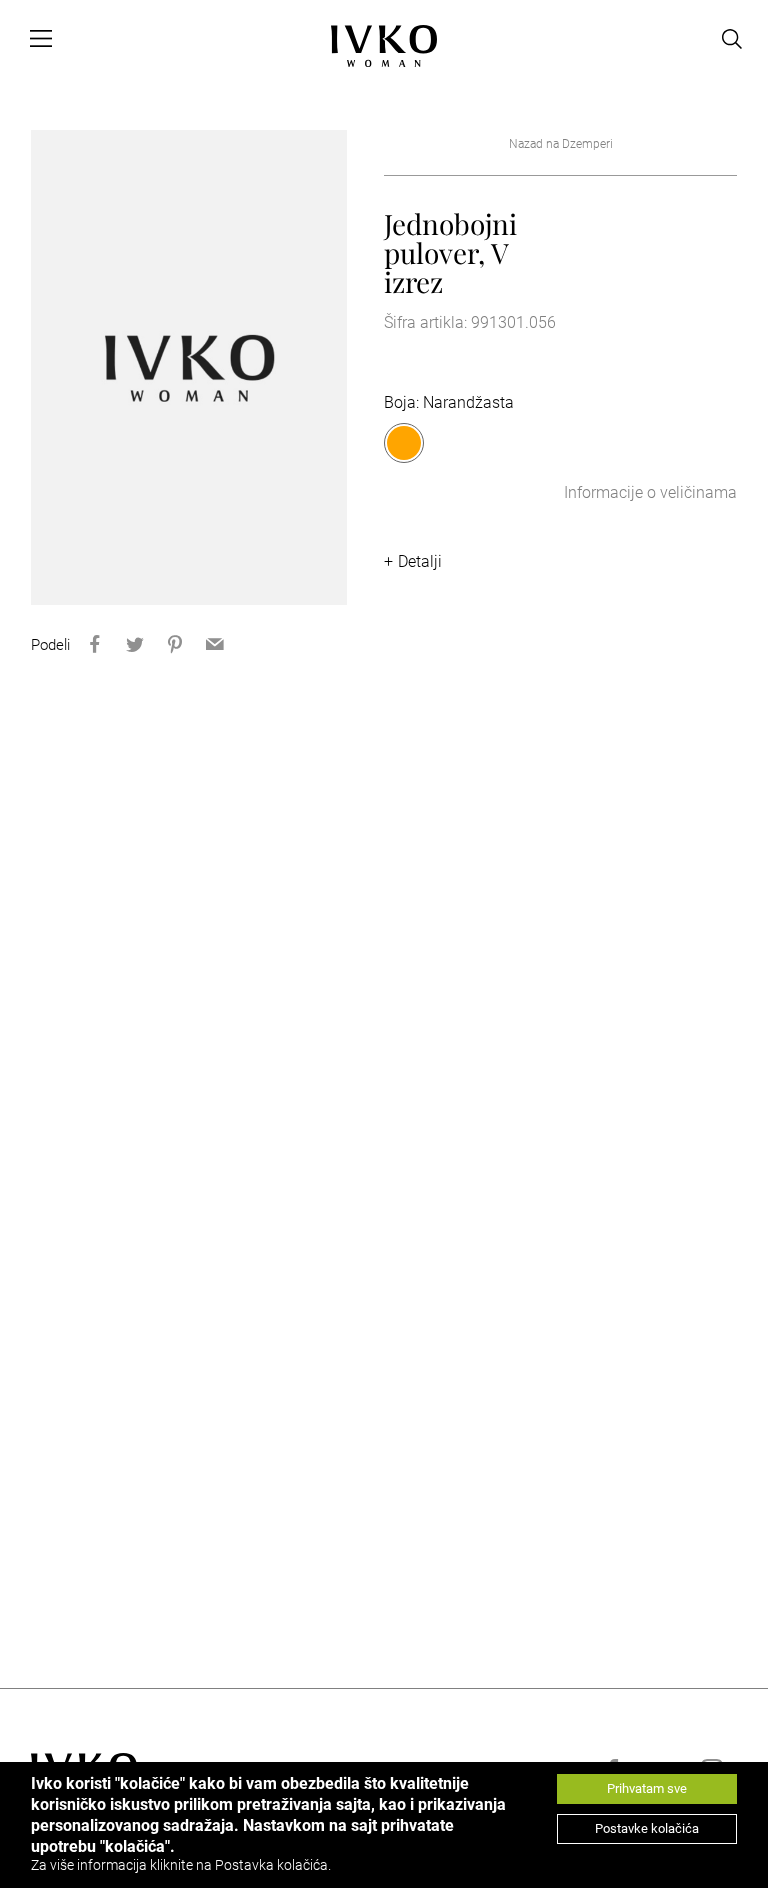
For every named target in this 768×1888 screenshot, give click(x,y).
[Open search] (732, 39)
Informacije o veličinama (650, 492)
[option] (189, 367)
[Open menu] (41, 39)
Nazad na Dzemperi (561, 144)
